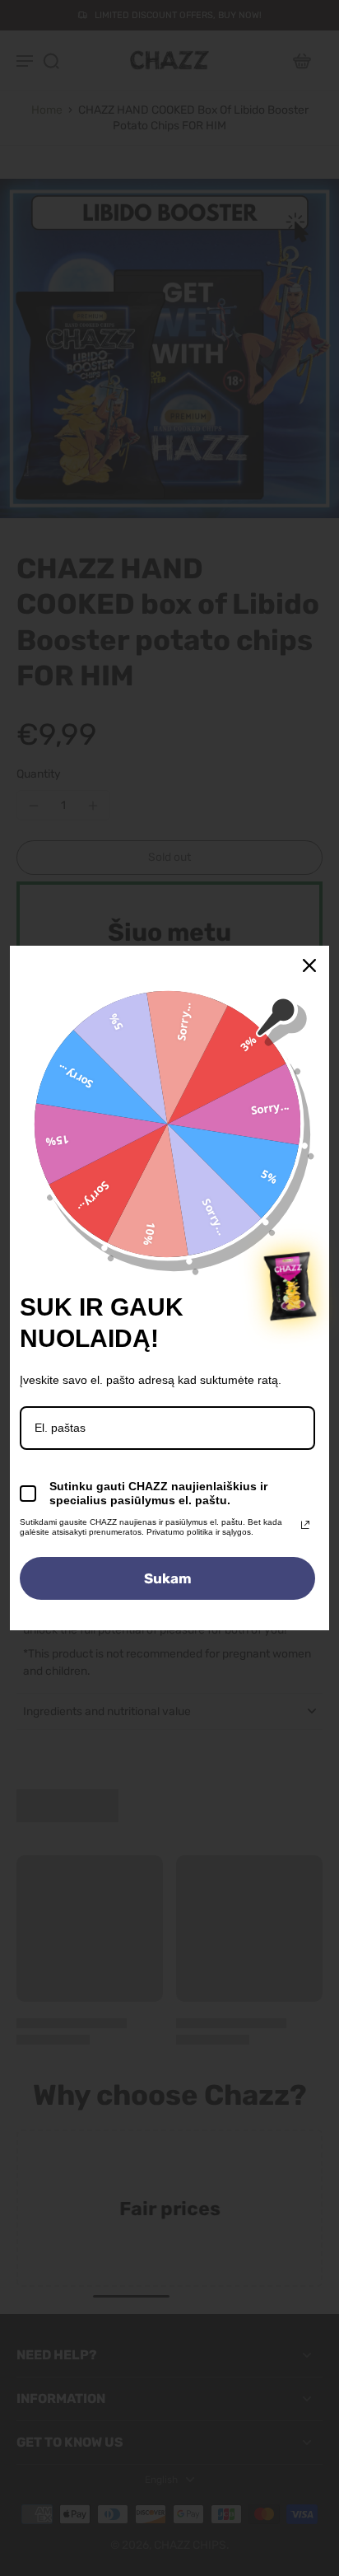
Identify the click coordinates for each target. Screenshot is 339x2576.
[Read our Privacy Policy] (305, 1525)
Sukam (168, 1578)
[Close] (309, 965)
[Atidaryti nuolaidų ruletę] (290, 1286)
